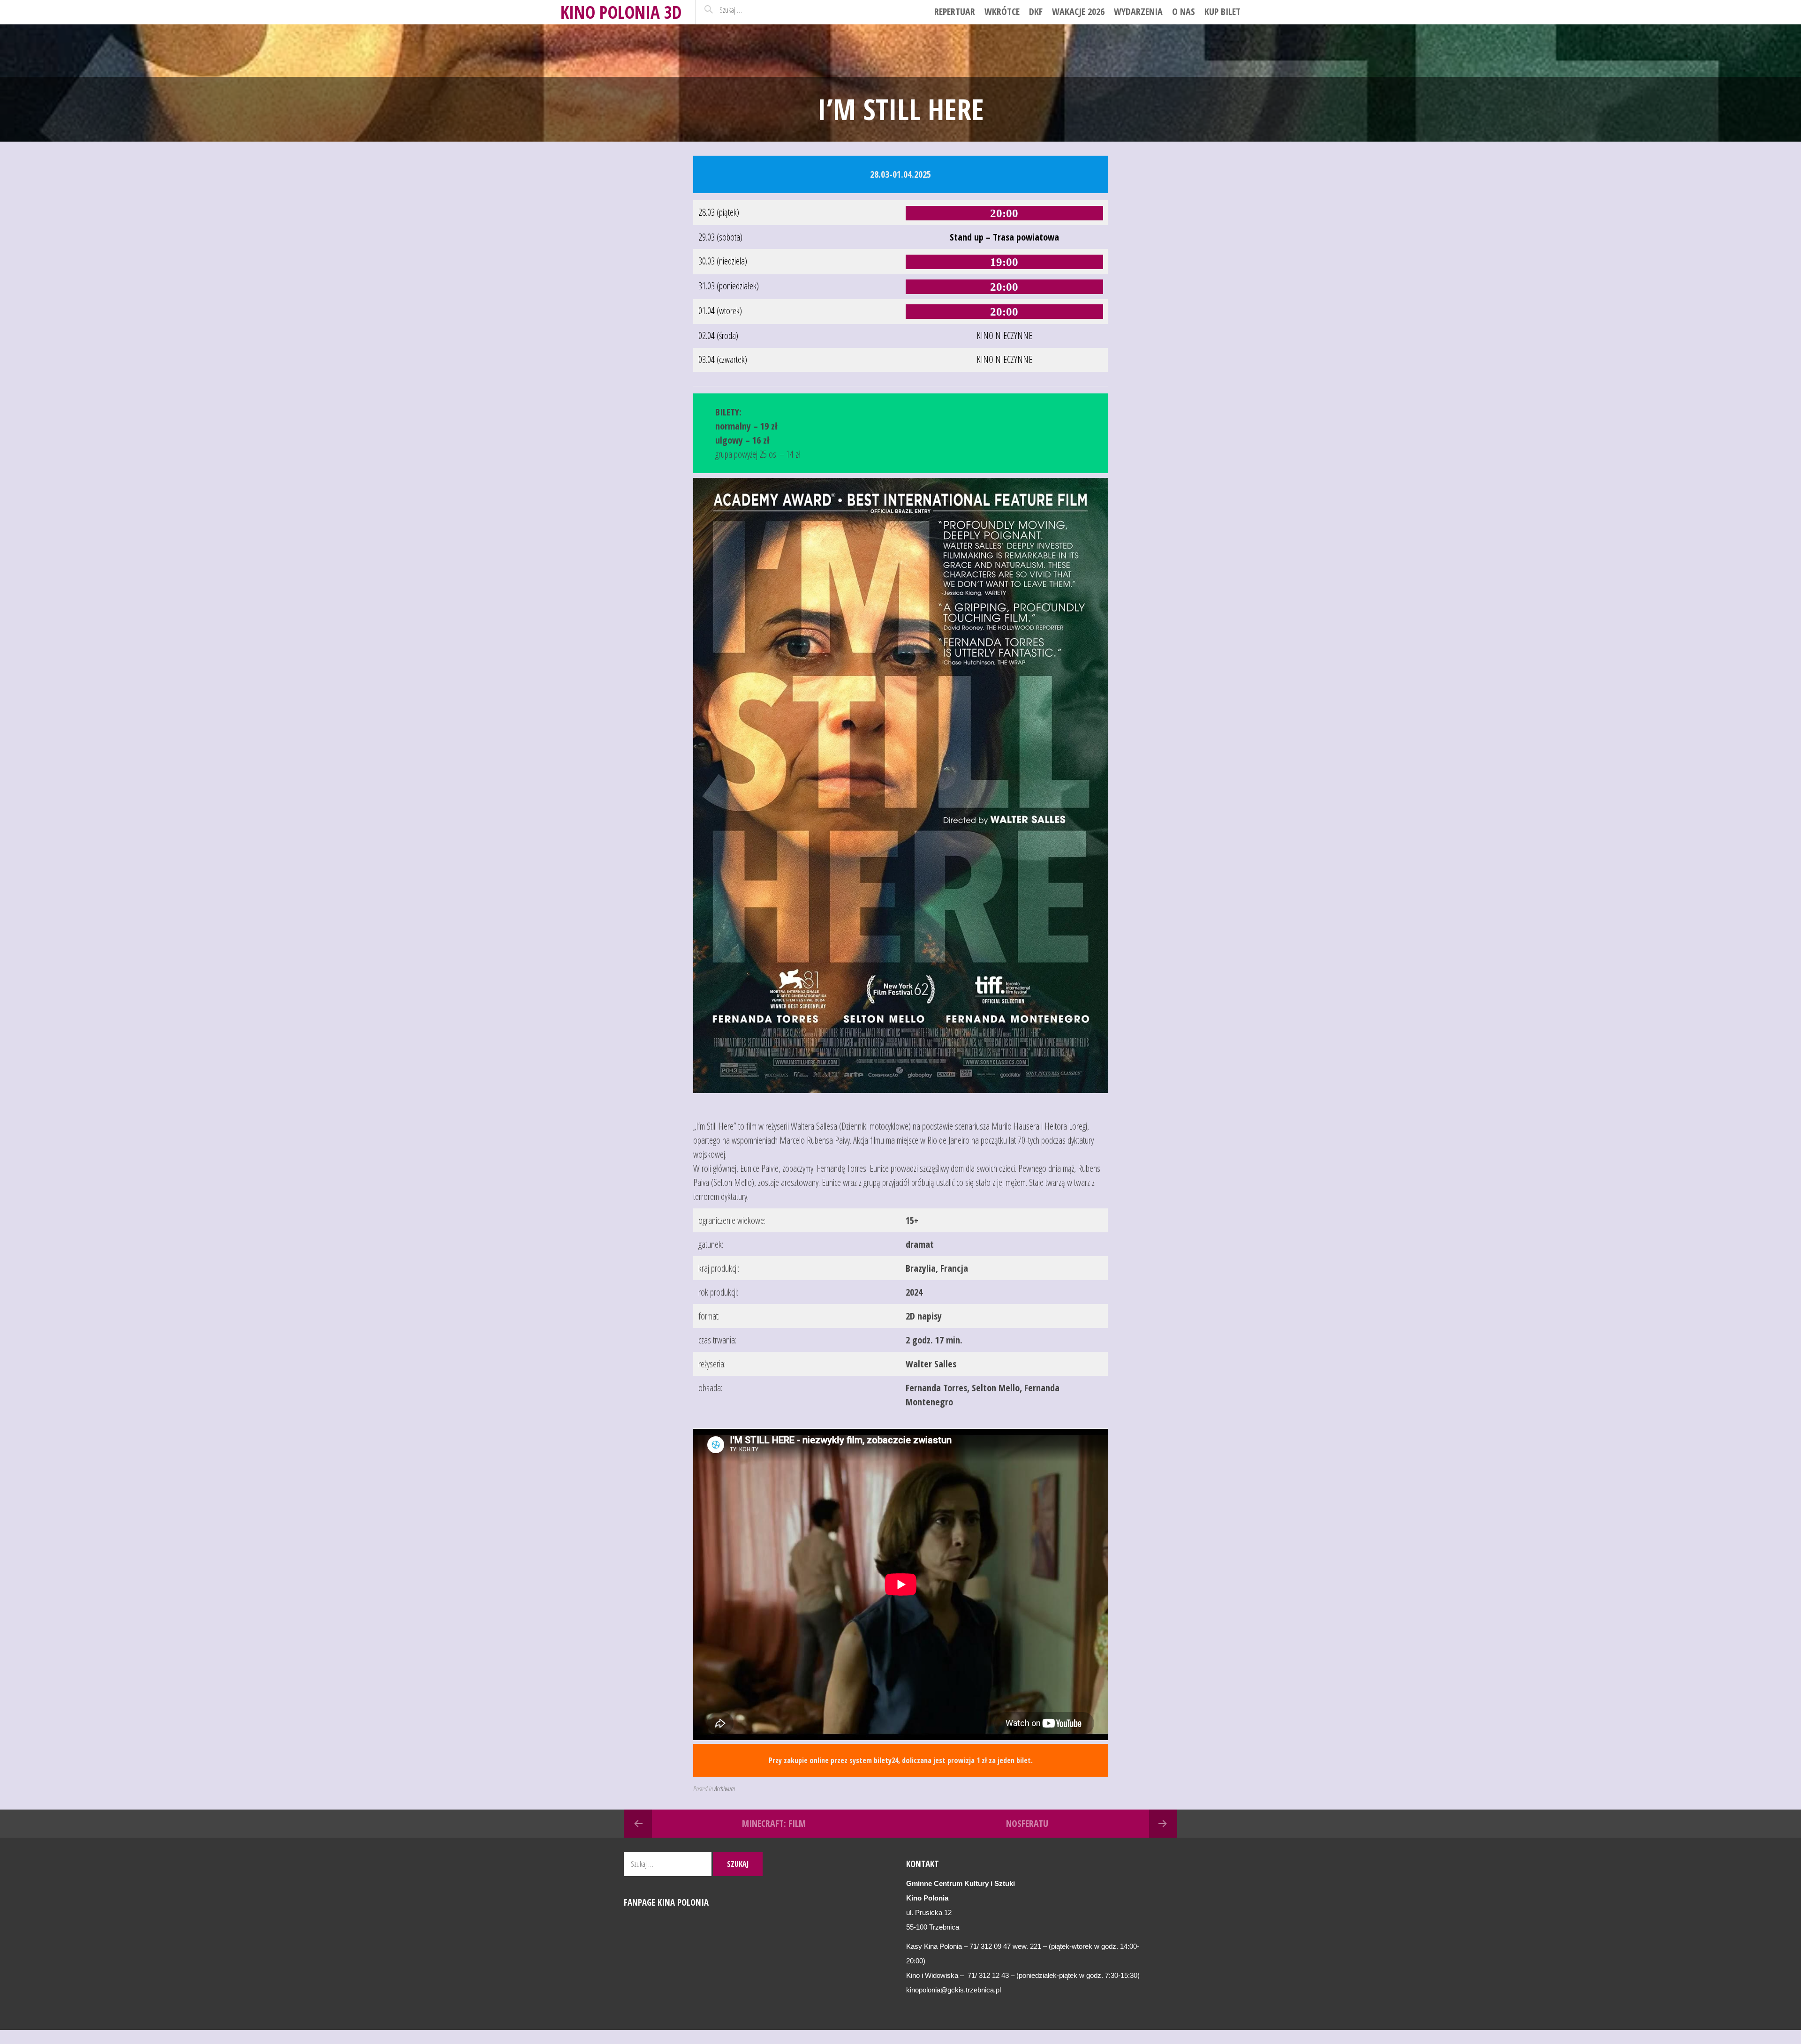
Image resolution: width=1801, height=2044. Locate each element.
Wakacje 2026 (1078, 11)
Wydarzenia (1138, 11)
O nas (1184, 11)
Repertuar (955, 11)
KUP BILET (1222, 11)
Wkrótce (1002, 11)
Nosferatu (1027, 1823)
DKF (1036, 11)
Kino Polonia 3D (621, 12)
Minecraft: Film (774, 1823)
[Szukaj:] (751, 10)
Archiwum (725, 1788)
